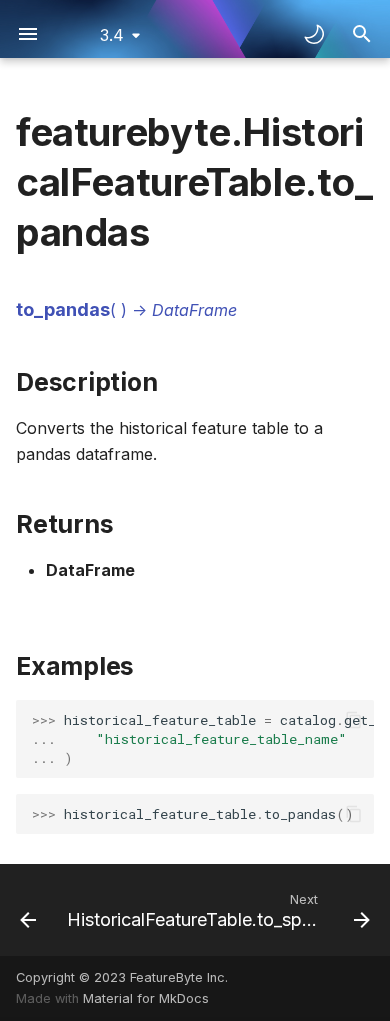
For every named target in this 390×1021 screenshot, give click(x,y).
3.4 (112, 35)
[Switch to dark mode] (314, 34)
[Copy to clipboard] (354, 720)
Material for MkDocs (146, 998)
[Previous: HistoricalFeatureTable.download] (25, 910)
